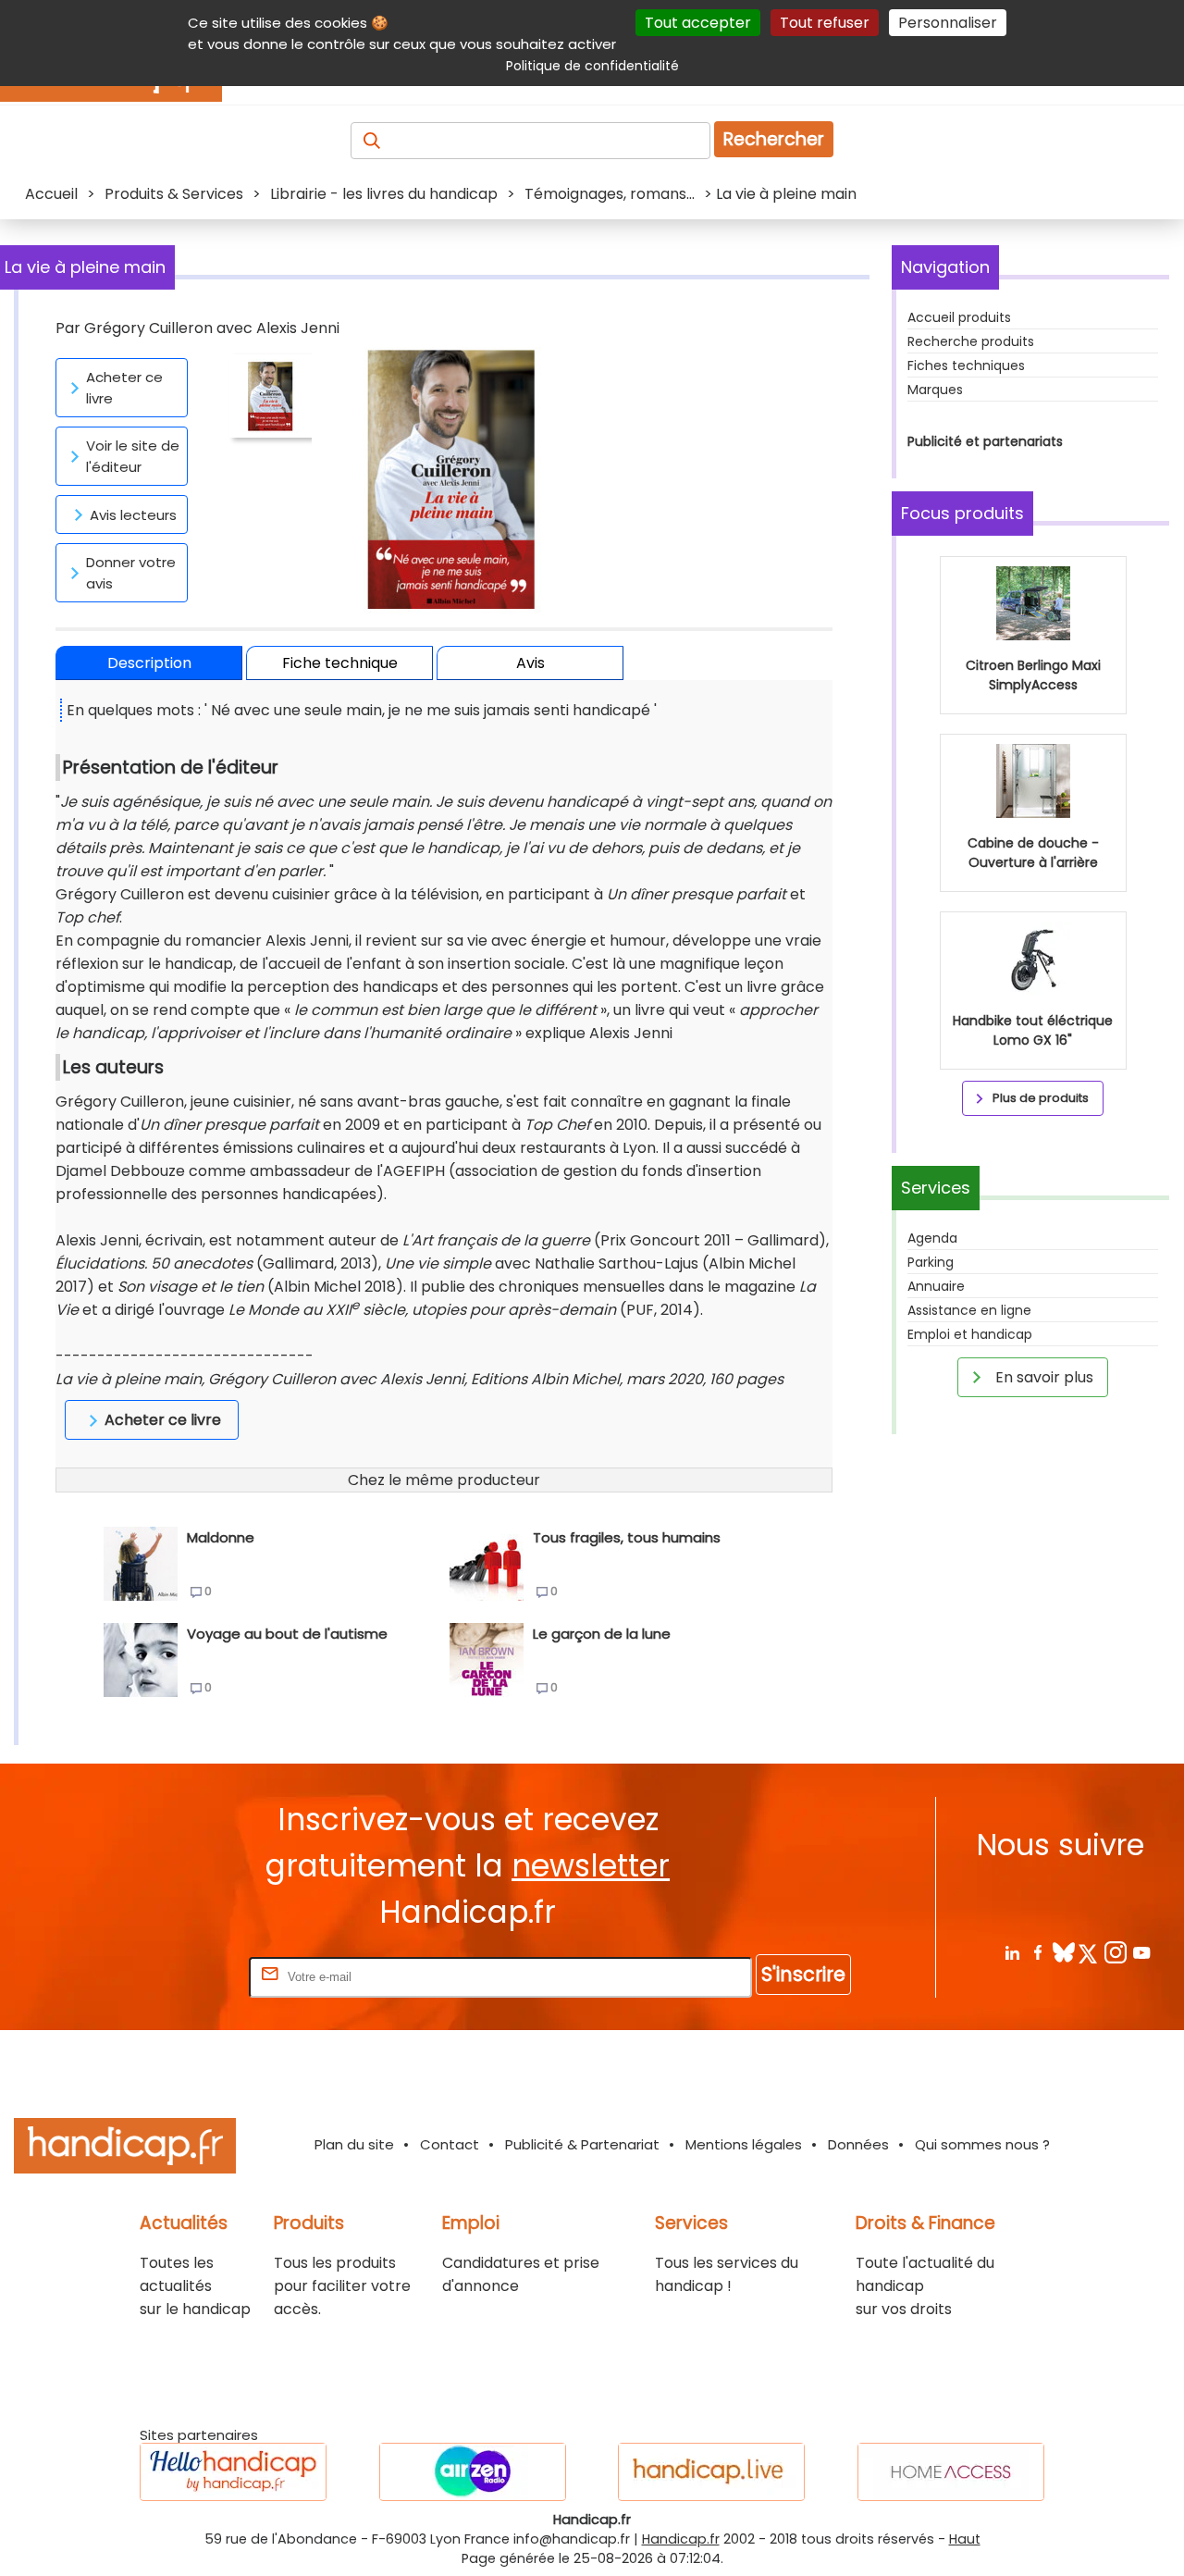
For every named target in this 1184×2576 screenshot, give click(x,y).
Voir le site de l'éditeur (133, 456)
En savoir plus (1042, 1377)
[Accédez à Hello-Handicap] (233, 2472)
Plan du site (354, 2144)
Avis (530, 663)
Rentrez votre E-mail (171, 1976)
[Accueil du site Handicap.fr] (125, 2149)
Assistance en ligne (969, 1310)
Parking (931, 1262)
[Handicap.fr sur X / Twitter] (1089, 1952)
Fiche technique (340, 663)
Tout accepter (698, 23)
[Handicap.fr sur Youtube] (1141, 1952)
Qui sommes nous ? (982, 2144)
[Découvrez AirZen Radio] (473, 2472)
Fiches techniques (966, 365)
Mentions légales (744, 2144)
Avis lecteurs (133, 515)
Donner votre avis (131, 573)
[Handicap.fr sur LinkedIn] (1011, 1952)
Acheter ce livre (124, 388)
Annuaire (936, 1286)
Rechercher (774, 139)
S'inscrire (803, 1974)
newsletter (591, 1866)
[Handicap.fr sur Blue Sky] (1063, 1952)
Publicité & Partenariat (582, 2144)
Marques (935, 390)
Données (858, 2144)
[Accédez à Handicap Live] (711, 2472)
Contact (450, 2144)
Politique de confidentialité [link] (592, 66)
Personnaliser (948, 23)
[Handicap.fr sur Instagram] (1115, 1952)
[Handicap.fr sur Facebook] (1037, 1952)
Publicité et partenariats (985, 441)
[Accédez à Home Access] (951, 2472)
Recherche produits (971, 341)
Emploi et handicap (970, 1334)
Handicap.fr (681, 2539)
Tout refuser (825, 23)
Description (149, 663)
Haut (965, 2539)
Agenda (932, 1238)
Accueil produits (959, 317)
